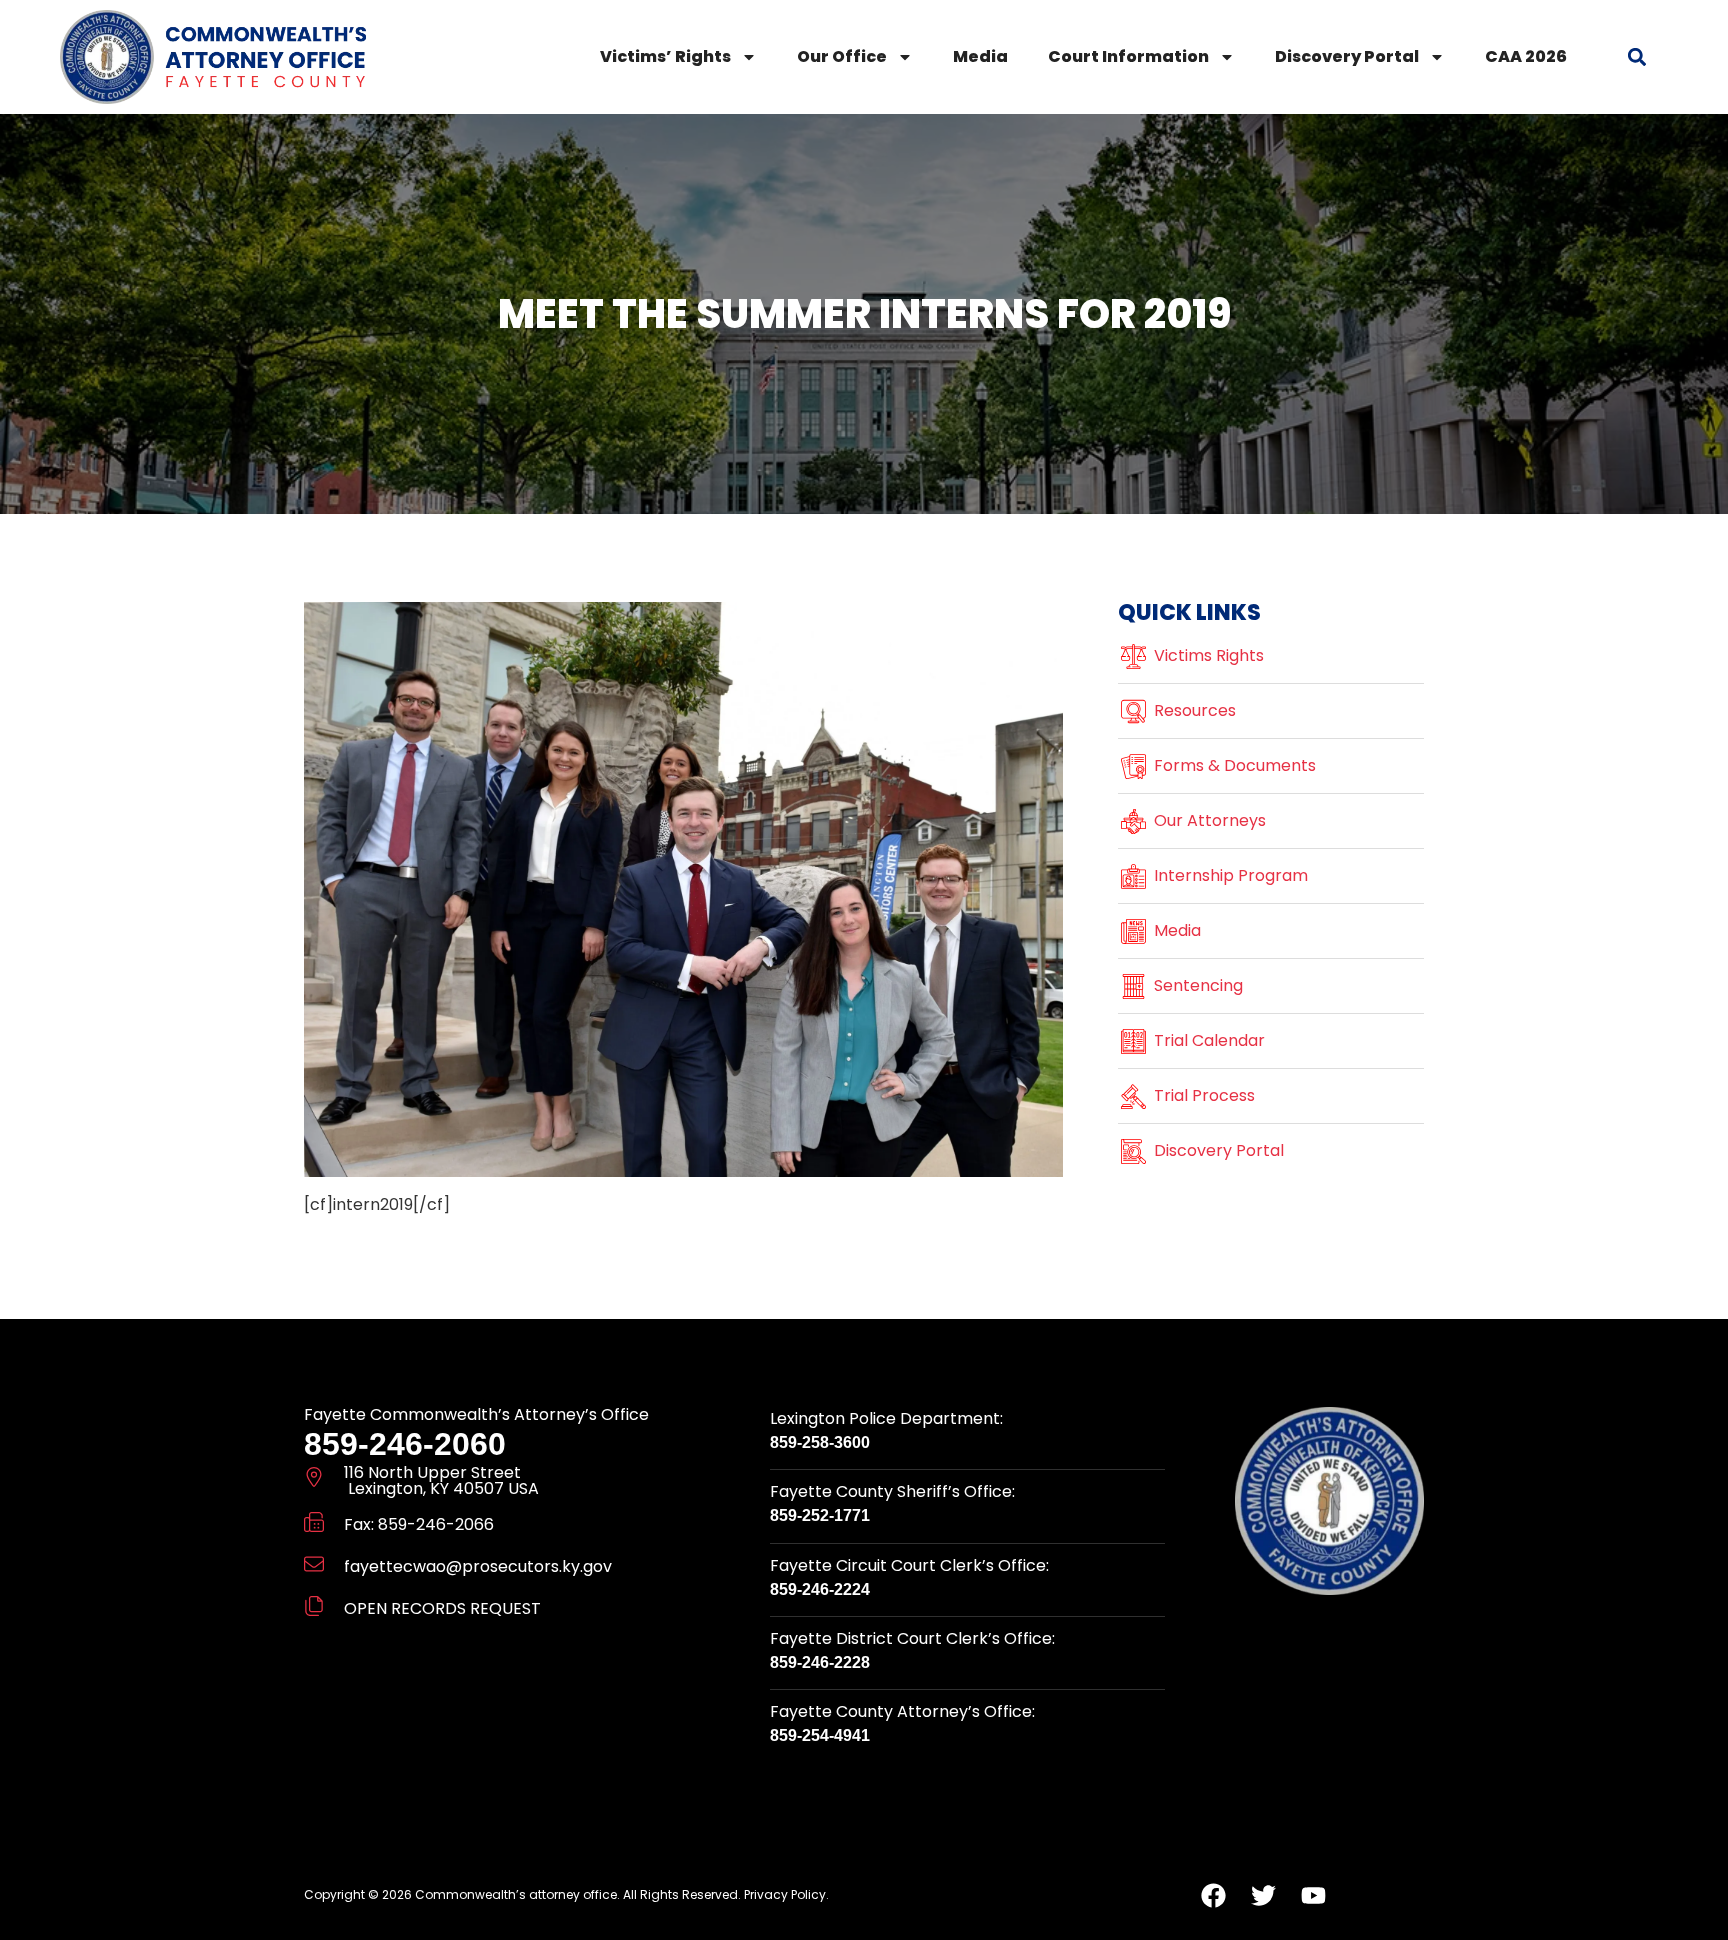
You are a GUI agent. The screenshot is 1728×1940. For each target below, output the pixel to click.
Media (980, 56)
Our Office (842, 56)
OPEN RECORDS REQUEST (442, 1608)
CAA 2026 (1526, 56)
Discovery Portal (1347, 56)
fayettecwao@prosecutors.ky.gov (478, 1566)
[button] (1637, 56)
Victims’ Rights (665, 56)
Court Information (1128, 56)
